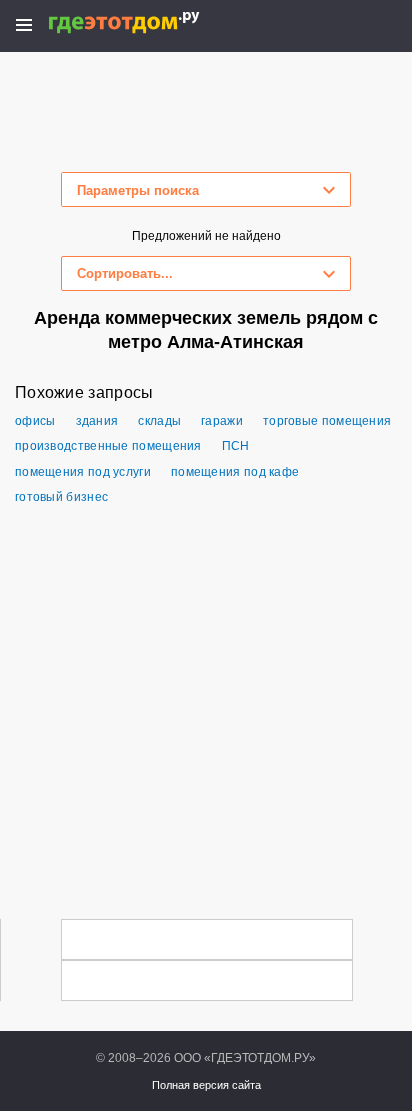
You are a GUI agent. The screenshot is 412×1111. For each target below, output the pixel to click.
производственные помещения (108, 446)
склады (159, 421)
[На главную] (145, 22)
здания (97, 421)
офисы (35, 421)
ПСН (236, 446)
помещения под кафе (235, 472)
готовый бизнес (61, 497)
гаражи (222, 421)
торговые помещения (327, 421)
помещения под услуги (83, 472)
